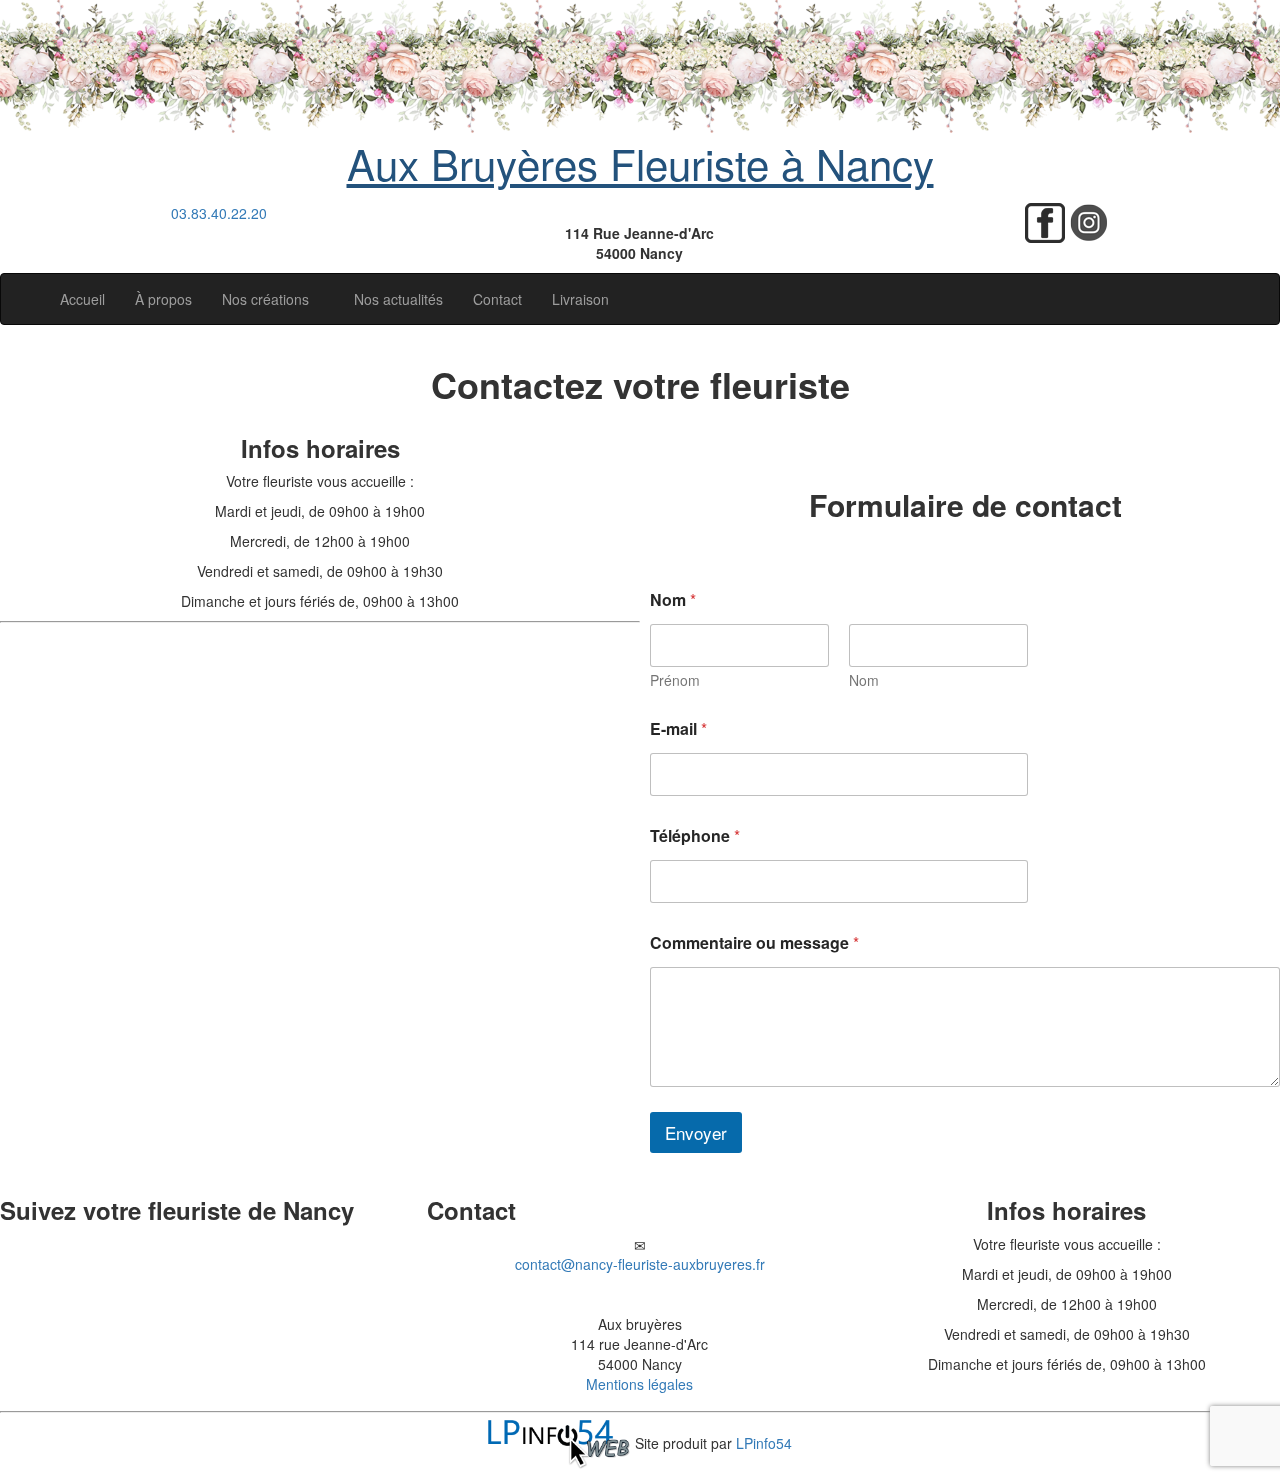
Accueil (82, 299)
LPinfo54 (764, 1442)
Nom (864, 680)
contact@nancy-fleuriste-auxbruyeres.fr (640, 1264)
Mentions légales (639, 1384)
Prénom (675, 680)
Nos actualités (398, 299)
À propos (163, 299)
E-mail (678, 728)
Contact (497, 299)
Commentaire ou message (754, 942)
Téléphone (695, 835)
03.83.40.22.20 (219, 213)
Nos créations (267, 299)
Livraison (580, 299)
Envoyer (696, 1132)
